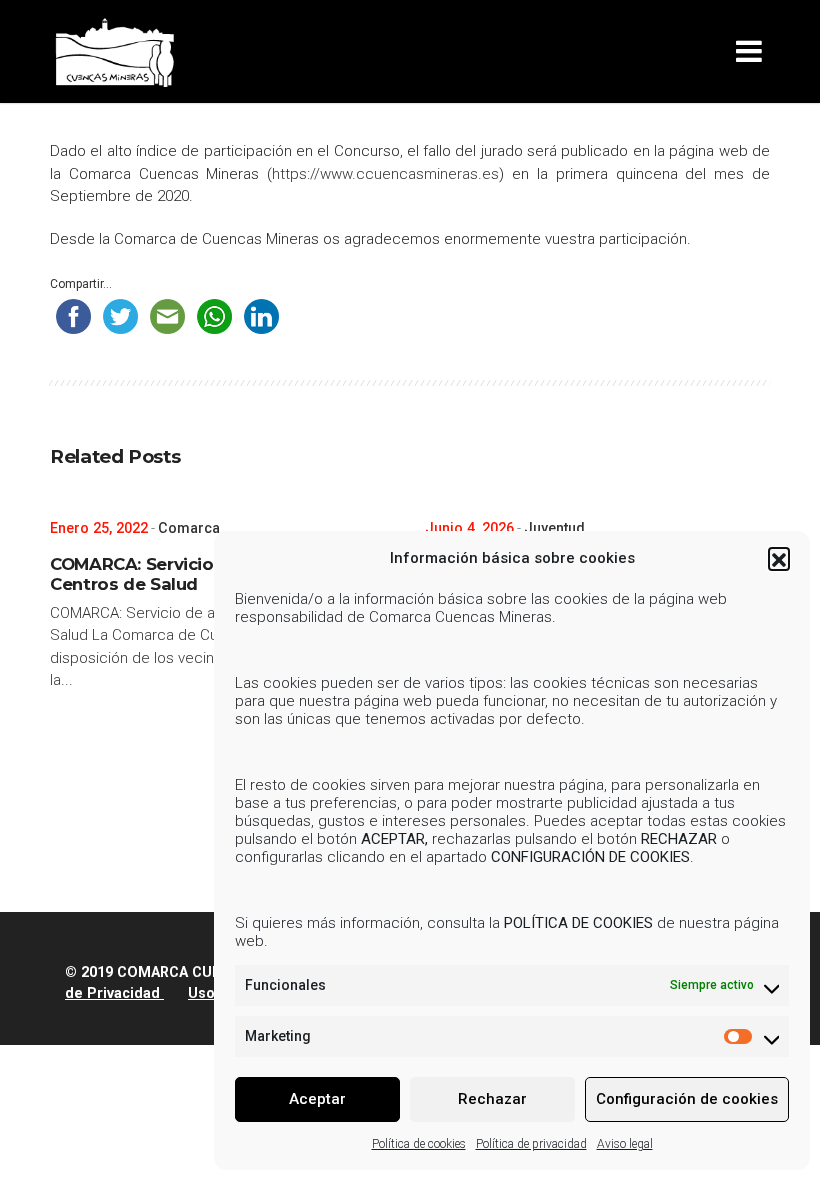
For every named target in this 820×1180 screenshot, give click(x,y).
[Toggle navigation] (753, 51)
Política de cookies (419, 1144)
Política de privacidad (531, 1144)
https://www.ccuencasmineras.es (385, 174)
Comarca (189, 528)
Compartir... (81, 284)
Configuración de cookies (687, 1099)
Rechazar (492, 1099)
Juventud (554, 528)
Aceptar (317, 1099)
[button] (779, 558)
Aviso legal (625, 1144)
